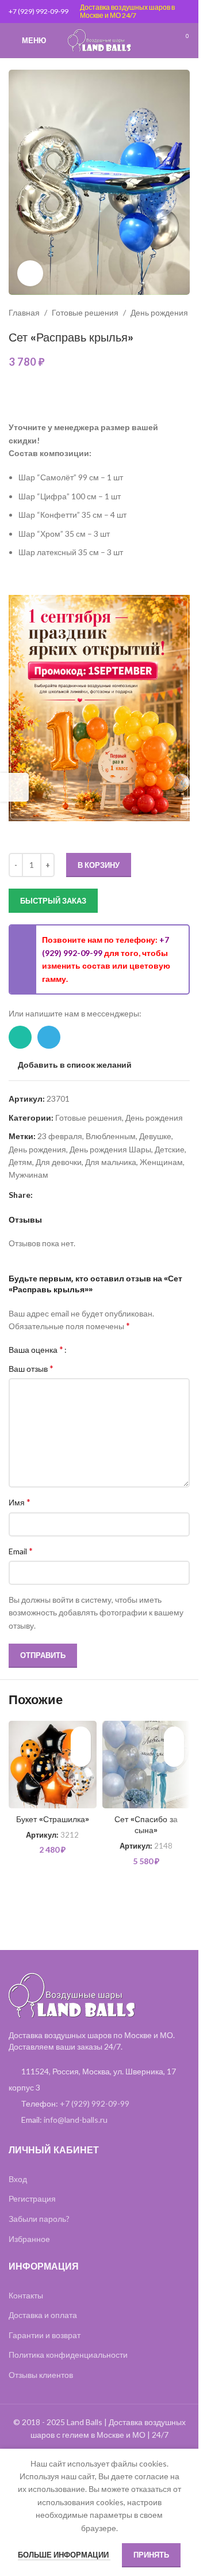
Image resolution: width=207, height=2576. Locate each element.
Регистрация (32, 2198)
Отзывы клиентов (41, 2375)
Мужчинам (28, 1175)
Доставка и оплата (43, 2315)
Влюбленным (111, 1136)
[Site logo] (99, 39)
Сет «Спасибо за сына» (146, 1825)
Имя (20, 1502)
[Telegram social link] (49, 1037)
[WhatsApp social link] (20, 1037)
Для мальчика (111, 1162)
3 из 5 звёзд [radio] (97, 1349)
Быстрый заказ (53, 901)
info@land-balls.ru (76, 2120)
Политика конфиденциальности (68, 2355)
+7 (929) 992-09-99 (39, 11)
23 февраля (60, 1136)
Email (21, 1551)
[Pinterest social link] (40, 1195)
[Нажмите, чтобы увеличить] (30, 273)
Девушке (155, 1136)
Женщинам (161, 1162)
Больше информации (64, 2555)
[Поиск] (161, 40)
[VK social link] (81, 1195)
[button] (81, 1757)
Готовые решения (85, 312)
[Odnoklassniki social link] (67, 1195)
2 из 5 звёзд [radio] (88, 1349)
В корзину (99, 865)
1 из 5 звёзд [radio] (80, 1349)
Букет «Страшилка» (53, 1819)
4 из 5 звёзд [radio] (106, 1349)
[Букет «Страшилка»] (53, 1765)
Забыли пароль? (39, 2219)
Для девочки (59, 1162)
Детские (170, 1149)
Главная (24, 312)
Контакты (26, 2295)
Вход (18, 2179)
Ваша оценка (36, 1349)
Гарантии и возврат (45, 2335)
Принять (151, 2555)
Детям (20, 1162)
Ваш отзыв (31, 1368)
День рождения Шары (110, 1149)
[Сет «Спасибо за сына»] (146, 1765)
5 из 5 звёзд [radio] (114, 1349)
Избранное (29, 2239)
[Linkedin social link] (53, 1195)
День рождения (159, 312)
